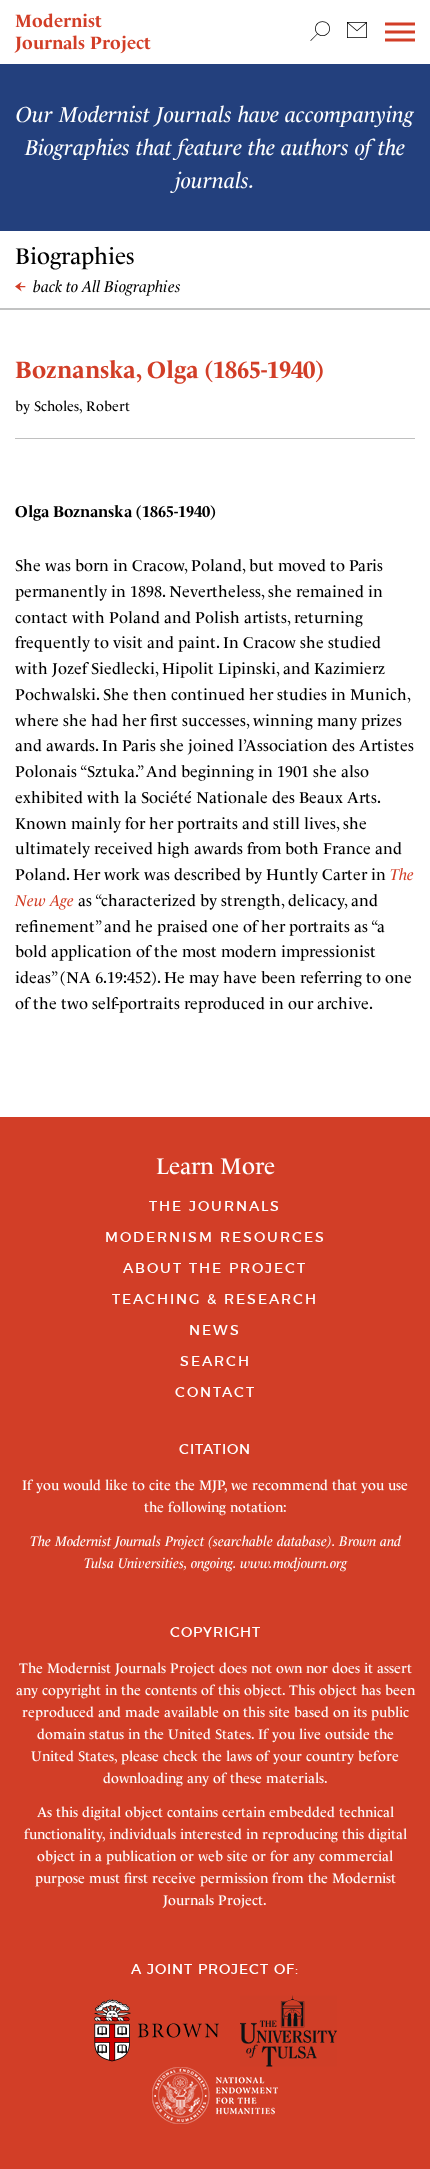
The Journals (215, 1206)
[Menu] (400, 32)
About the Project (215, 1268)
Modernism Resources (215, 1237)
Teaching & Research (215, 1299)
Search (215, 1361)
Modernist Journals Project (83, 31)
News (215, 1330)
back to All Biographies (105, 286)
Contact (215, 1392)
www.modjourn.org (293, 1563)
